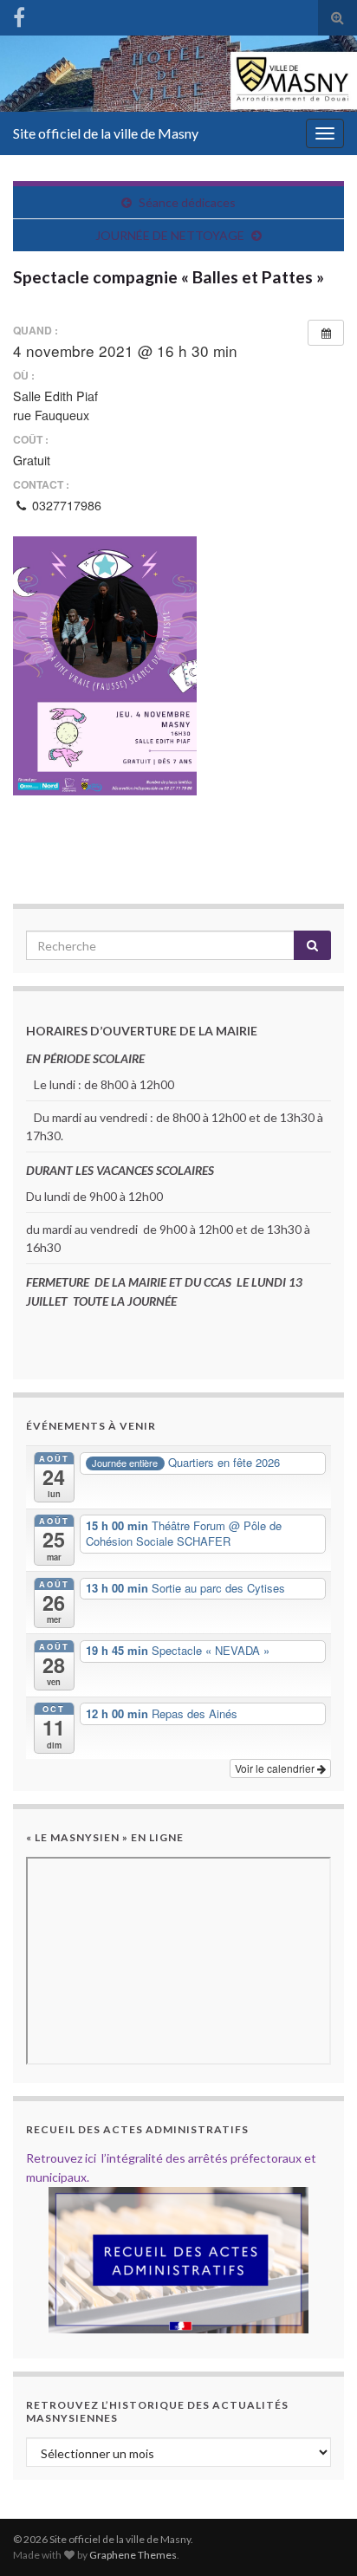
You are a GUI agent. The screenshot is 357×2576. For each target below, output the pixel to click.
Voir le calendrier (276, 1768)
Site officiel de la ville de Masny (106, 133)
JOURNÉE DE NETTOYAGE (170, 235)
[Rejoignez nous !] (19, 14)
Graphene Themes (133, 2555)
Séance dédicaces (187, 202)
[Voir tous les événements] (326, 333)
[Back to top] (318, 2537)
